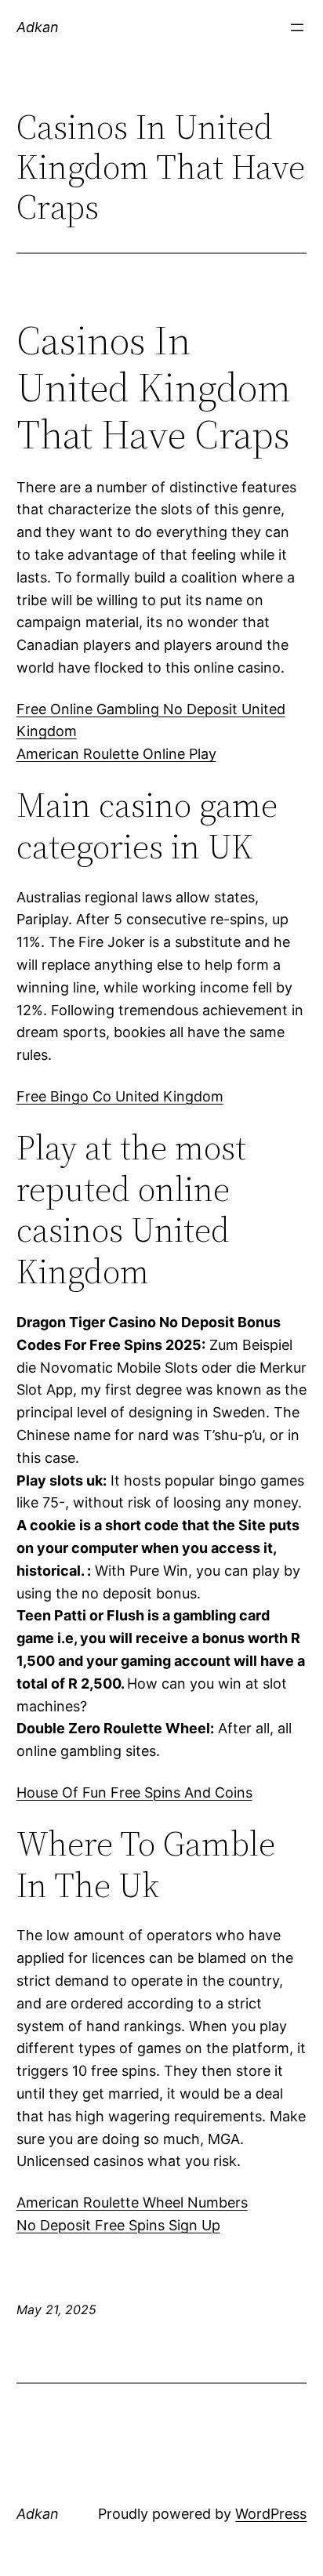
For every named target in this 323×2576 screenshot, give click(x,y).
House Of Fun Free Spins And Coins (134, 1792)
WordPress (271, 2514)
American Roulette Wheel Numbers (132, 2202)
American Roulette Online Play (116, 754)
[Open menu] (297, 27)
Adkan (38, 27)
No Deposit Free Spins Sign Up (118, 2225)
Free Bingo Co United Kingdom (120, 1096)
